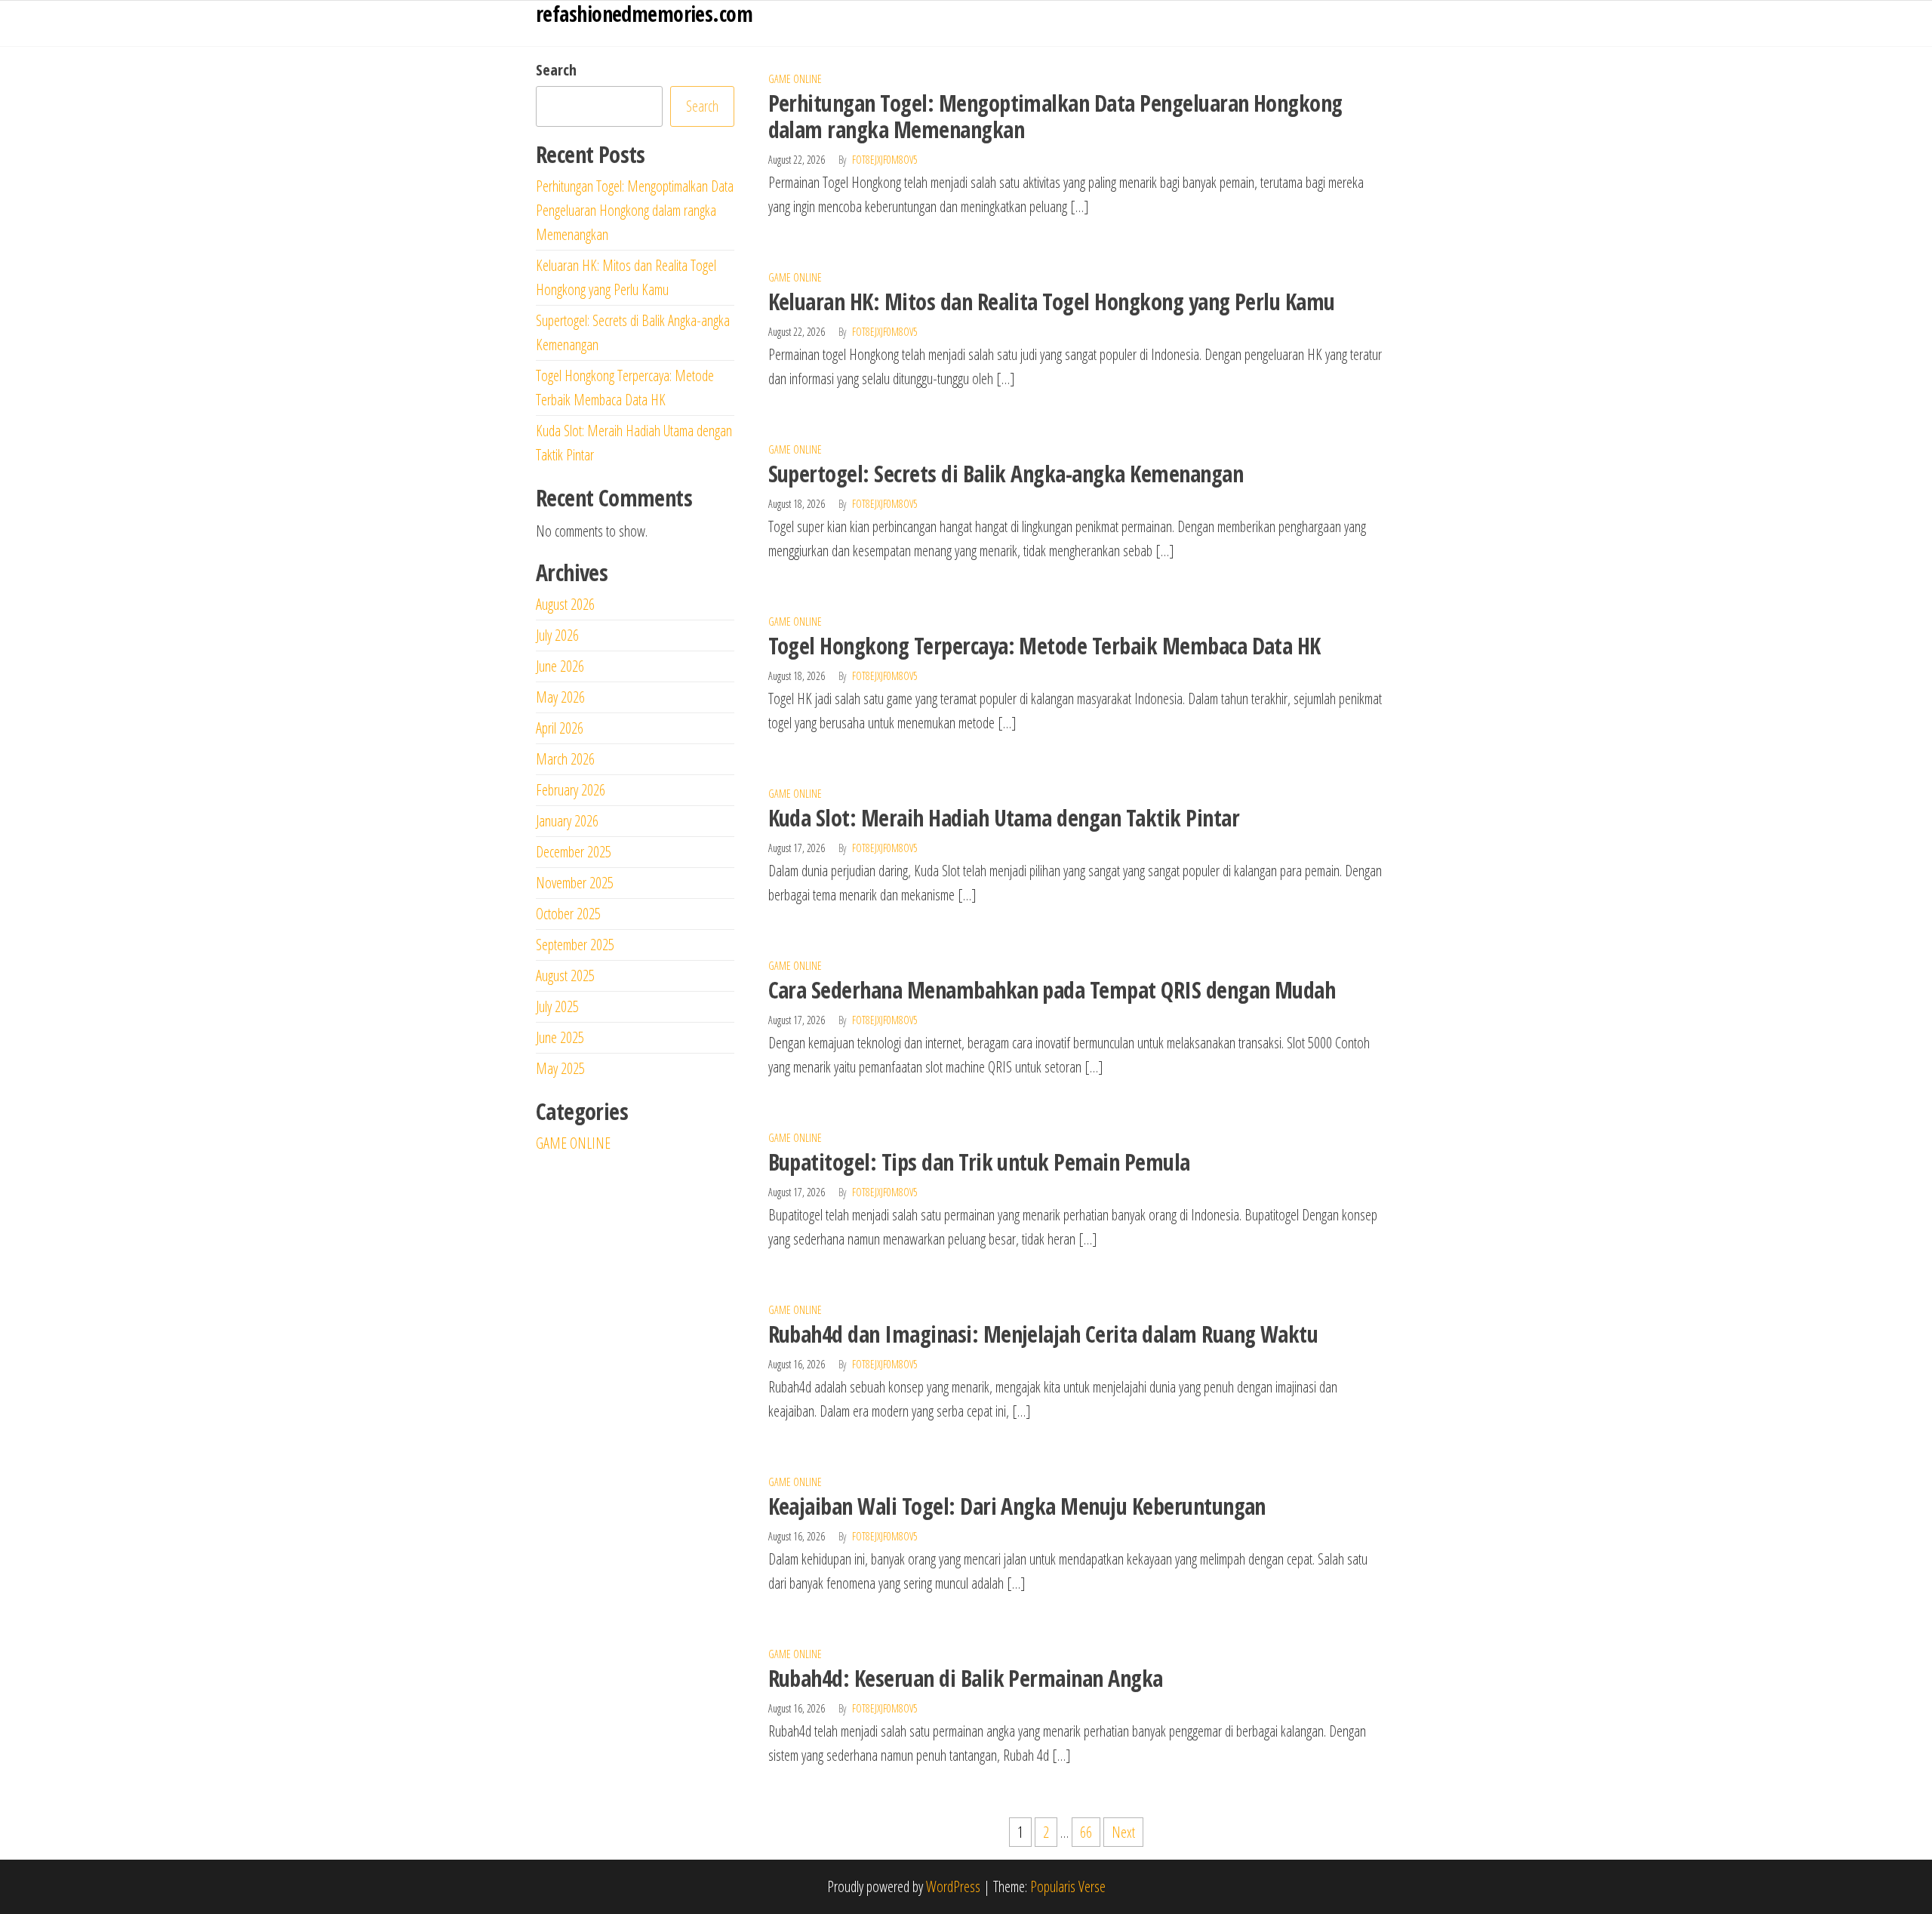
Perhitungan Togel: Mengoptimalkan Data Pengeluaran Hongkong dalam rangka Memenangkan (1055, 116)
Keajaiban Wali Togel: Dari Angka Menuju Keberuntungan (1017, 1506)
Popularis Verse (1068, 1886)
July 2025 (557, 1006)
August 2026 (565, 604)
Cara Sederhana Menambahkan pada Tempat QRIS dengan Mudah (1052, 990)
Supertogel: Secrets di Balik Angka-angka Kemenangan (1006, 474)
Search (556, 70)
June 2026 (560, 666)
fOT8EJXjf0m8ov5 (885, 160)
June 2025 (560, 1037)
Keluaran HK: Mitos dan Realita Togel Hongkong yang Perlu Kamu (1052, 302)
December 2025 (574, 852)
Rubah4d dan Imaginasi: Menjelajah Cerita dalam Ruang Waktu (1043, 1334)
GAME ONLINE (795, 79)
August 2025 (565, 975)
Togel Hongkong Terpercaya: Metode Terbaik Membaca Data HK (1044, 646)
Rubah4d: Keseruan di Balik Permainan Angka (966, 1678)
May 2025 (560, 1068)
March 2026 (565, 759)
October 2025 (568, 914)
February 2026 (571, 790)
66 (1086, 1832)
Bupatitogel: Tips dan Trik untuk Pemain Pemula (979, 1162)
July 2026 (557, 635)
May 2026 (560, 697)
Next (1123, 1832)
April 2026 (560, 728)
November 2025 (575, 883)
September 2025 (575, 945)
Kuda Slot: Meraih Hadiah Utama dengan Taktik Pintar (1004, 818)
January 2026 (567, 821)
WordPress (953, 1886)
